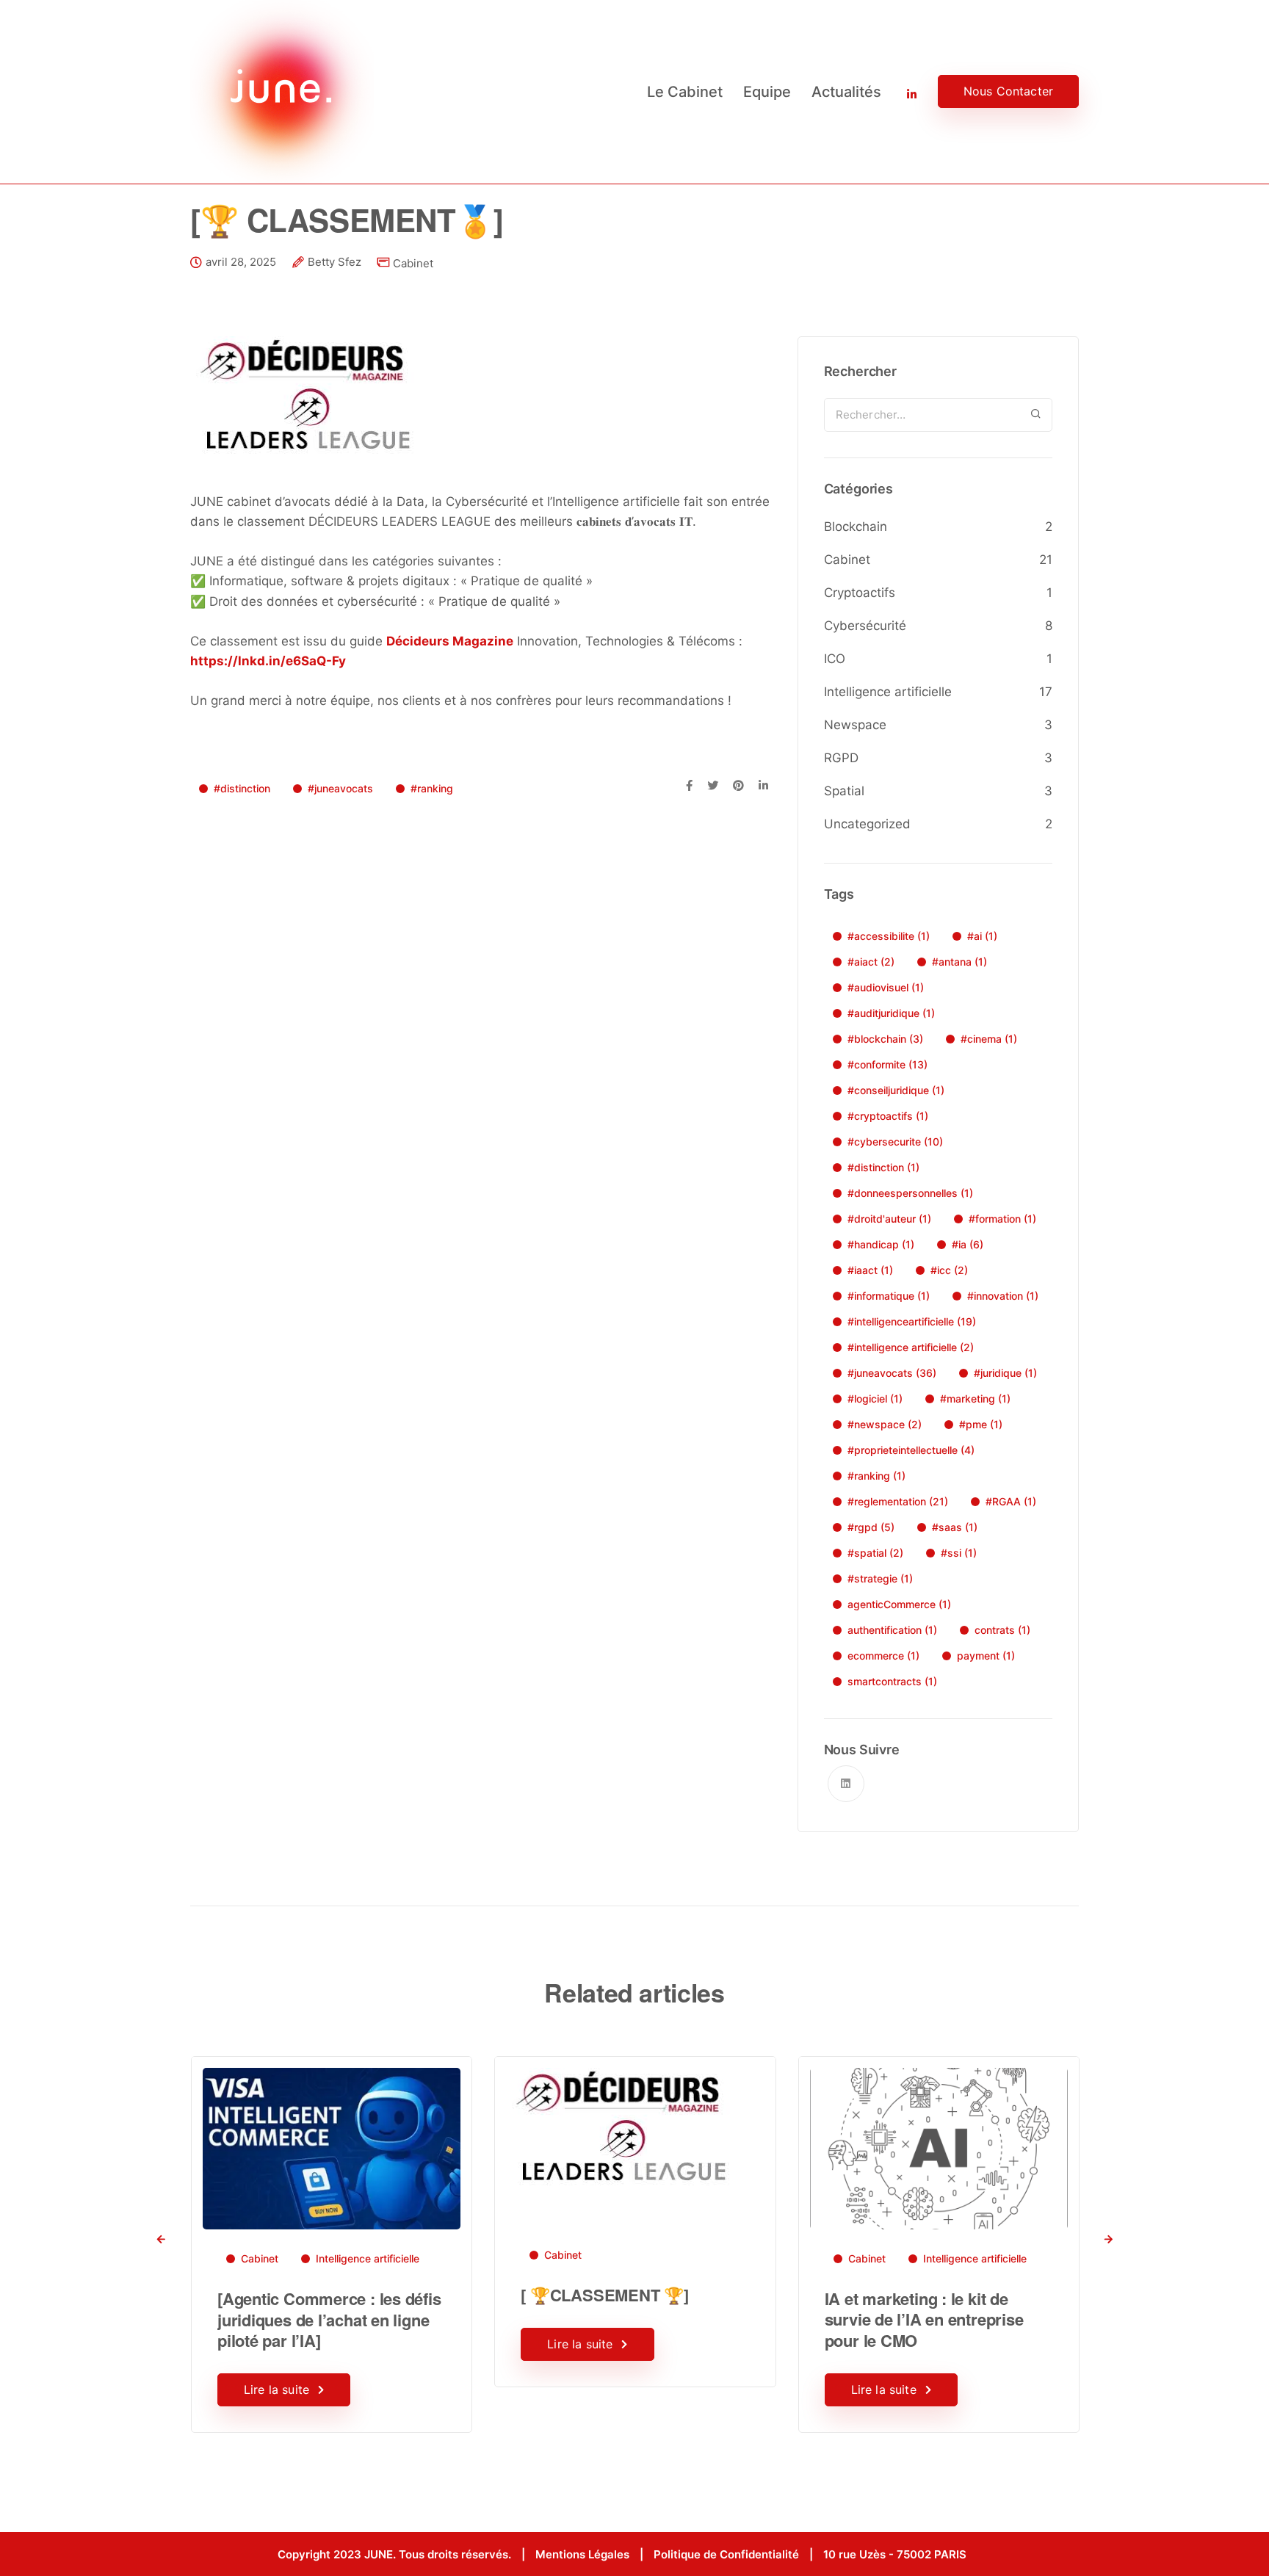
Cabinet (413, 263)
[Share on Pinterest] (738, 786)
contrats (1002, 1630)
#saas (955, 1527)
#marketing (975, 1399)
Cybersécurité (865, 626)
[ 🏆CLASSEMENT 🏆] (604, 2295)
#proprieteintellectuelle (911, 1450)
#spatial (875, 1553)
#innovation (1003, 1296)
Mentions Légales (582, 2554)
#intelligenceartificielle (912, 1321)
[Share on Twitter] (713, 786)
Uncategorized (867, 824)
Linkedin (902, 92)
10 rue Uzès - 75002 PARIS (895, 2554)
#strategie (880, 1578)
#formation (1002, 1219)
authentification (892, 1630)
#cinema (989, 1039)
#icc (949, 1270)
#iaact (870, 1270)
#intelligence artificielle (911, 1347)
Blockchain (856, 527)
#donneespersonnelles (910, 1193)
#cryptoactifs (888, 1116)
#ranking (432, 788)
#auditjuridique (891, 1013)
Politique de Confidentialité (726, 2554)
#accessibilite (889, 936)
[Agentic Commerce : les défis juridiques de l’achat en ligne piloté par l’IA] (329, 2319)
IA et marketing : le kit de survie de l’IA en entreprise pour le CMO (924, 2319)
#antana (959, 962)
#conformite (887, 1064)
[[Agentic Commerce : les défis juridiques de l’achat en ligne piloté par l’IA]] (332, 2148)
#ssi (959, 1553)
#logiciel (875, 1399)
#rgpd (871, 1527)
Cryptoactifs (860, 593)
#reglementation (898, 1501)
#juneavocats (340, 788)
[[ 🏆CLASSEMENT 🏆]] (620, 2126)
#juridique (1005, 1373)
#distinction (242, 788)
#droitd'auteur (889, 1219)
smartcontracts (892, 1681)
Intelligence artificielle (888, 692)
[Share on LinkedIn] (763, 786)
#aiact (871, 962)
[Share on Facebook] (689, 786)
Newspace (855, 725)
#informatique (889, 1296)
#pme (981, 1424)
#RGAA (1011, 1501)
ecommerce (883, 1656)
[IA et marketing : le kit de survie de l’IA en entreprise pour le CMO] (939, 2148)
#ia (968, 1244)
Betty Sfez (335, 262)
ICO (835, 659)
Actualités (846, 92)
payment (986, 1656)
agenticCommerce (899, 1604)
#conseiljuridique (896, 1090)
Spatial (844, 791)
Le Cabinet (685, 92)
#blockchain (885, 1039)
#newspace (885, 1424)
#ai (982, 936)
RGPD (841, 758)
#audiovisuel (886, 987)
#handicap (881, 1244)
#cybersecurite (895, 1142)
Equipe (767, 92)
